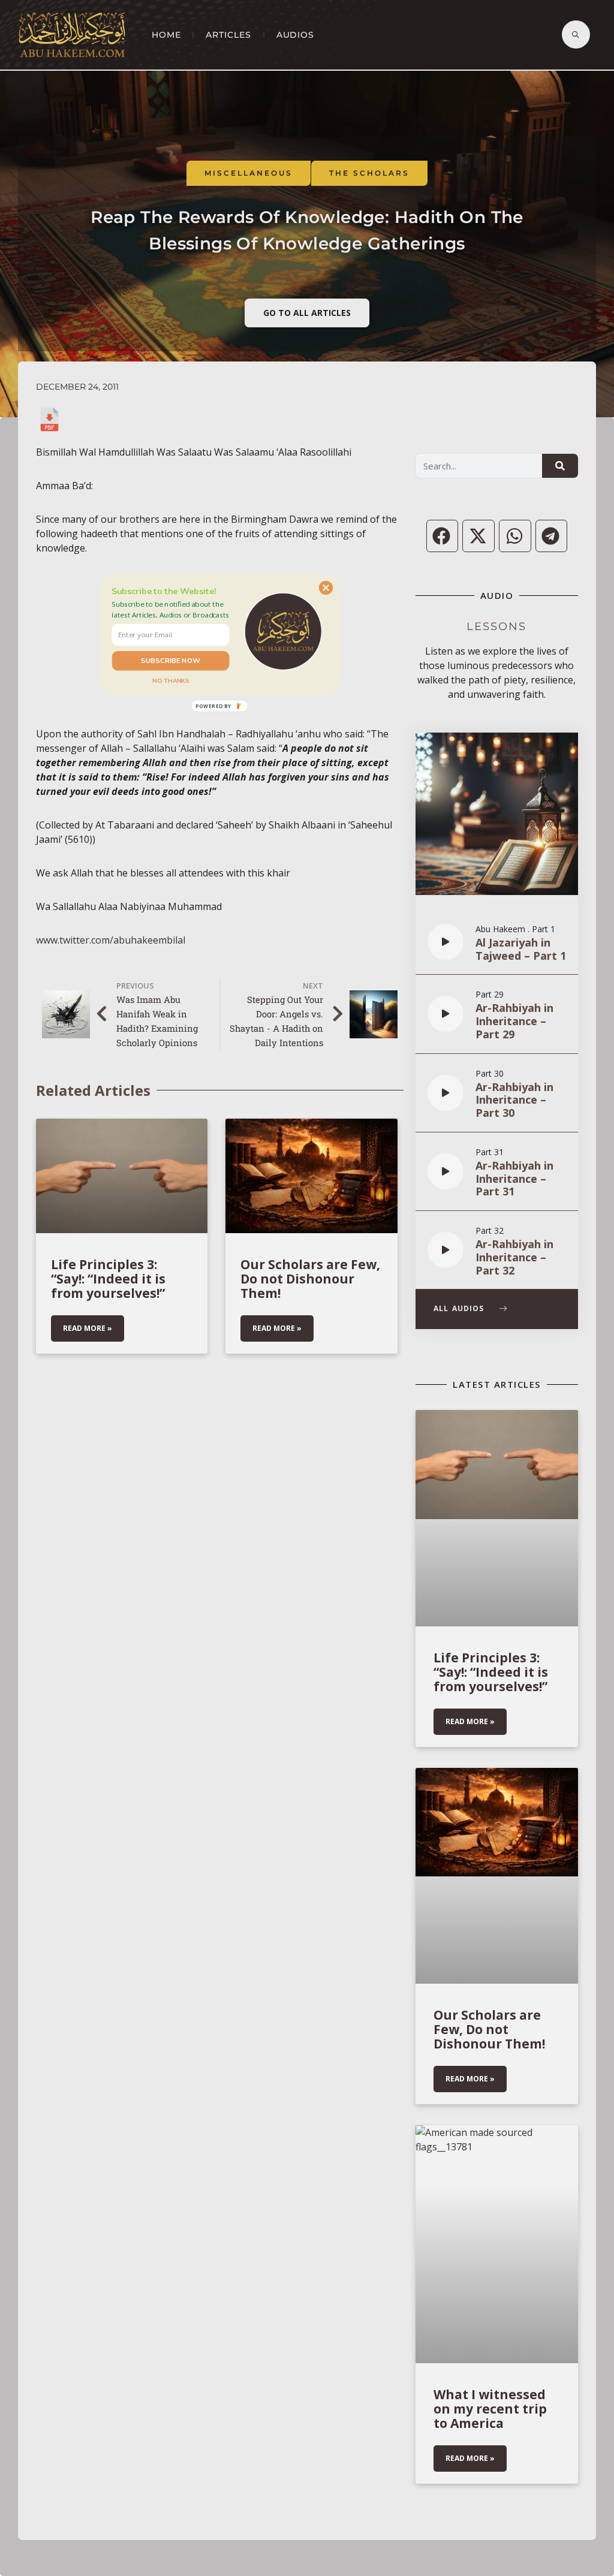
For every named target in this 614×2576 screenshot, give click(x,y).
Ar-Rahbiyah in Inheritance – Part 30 (514, 1100)
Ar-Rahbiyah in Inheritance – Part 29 (514, 1021)
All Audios (460, 1309)
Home (166, 35)
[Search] (560, 466)
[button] (171, 609)
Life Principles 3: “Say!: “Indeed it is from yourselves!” (108, 1279)
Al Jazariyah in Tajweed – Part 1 (521, 949)
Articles (228, 35)
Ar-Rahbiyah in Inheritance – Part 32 (514, 1257)
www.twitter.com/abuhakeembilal (111, 940)
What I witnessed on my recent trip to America (490, 2409)
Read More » (88, 1328)
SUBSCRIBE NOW (171, 661)
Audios (295, 35)
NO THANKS (171, 680)
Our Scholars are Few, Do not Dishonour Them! (310, 1279)
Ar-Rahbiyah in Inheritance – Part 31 (514, 1179)
